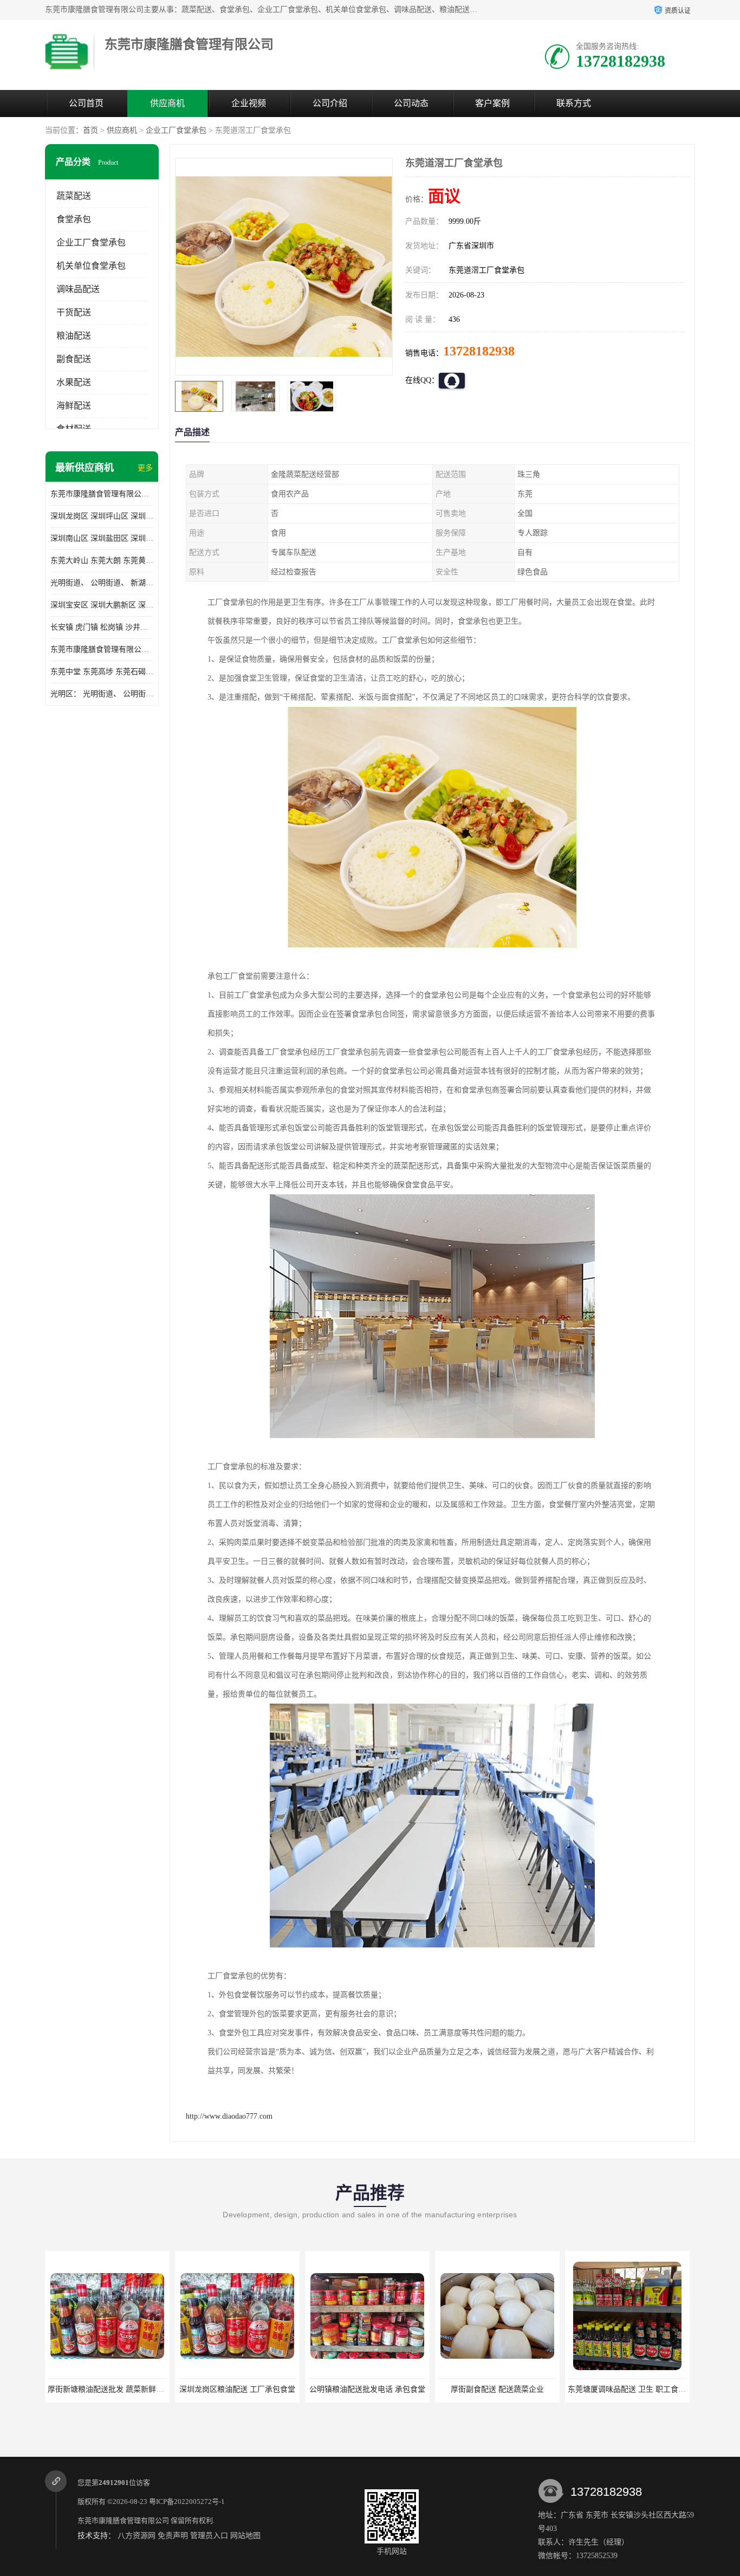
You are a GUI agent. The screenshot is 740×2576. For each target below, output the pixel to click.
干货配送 (74, 312)
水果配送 (74, 382)
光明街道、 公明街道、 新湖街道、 (102, 583)
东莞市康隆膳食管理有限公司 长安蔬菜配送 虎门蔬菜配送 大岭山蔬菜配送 (102, 649)
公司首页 (86, 103)
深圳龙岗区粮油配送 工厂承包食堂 (107, 2389)
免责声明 (173, 2536)
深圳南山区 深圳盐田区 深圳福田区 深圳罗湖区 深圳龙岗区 (102, 538)
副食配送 (74, 359)
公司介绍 (330, 103)
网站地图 (245, 2536)
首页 (90, 130)
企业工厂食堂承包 (176, 130)
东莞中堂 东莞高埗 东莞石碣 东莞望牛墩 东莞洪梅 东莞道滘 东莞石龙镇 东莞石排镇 (102, 672)
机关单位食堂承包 (91, 266)
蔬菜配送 (74, 196)
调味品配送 (78, 289)
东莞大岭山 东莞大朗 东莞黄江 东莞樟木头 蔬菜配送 (102, 561)
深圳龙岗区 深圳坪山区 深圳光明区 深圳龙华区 (102, 516)
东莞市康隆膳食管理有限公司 (123, 2520)
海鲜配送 (74, 406)
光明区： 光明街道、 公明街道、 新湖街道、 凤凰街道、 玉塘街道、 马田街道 (102, 694)
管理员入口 (209, 2536)
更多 (145, 468)
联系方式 (574, 103)
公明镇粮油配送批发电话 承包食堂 (237, 2389)
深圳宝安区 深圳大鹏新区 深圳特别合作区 (102, 605)
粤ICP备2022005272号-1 (187, 2501)
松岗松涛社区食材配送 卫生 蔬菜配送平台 (638, 2389)
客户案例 (492, 103)
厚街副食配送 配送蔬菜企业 (367, 2389)
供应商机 (167, 103)
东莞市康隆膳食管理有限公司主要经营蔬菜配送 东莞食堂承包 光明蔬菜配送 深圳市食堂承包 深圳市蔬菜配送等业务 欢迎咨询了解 (102, 494)
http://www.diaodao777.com (229, 2116)
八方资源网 (137, 2536)
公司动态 (411, 103)
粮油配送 (74, 336)
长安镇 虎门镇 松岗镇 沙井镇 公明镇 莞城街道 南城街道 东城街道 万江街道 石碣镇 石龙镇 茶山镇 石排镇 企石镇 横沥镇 (102, 627)
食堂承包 (74, 219)
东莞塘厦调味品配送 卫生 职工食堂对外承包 (512, 2389)
